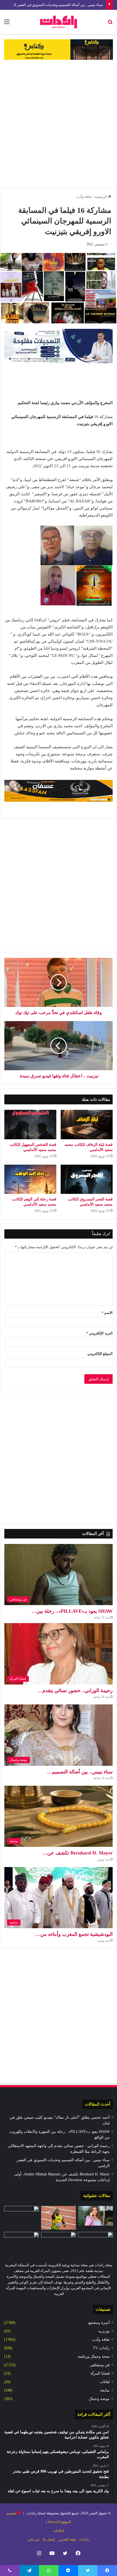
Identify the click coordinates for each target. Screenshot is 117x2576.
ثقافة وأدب (84, 197)
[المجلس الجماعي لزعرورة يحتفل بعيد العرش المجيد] (21, 2242)
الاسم (107, 1313)
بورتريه (104, 2331)
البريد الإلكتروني (99, 1333)
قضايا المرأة (100, 2373)
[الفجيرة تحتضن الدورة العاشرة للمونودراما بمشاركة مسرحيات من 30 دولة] (21, 2216)
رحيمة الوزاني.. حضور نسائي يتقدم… (75, 1690)
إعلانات (59, 2531)
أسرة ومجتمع (99, 2323)
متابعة (105, 2390)
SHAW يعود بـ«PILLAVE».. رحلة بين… (72, 1611)
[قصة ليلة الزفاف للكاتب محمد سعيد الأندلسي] (87, 1125)
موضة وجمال (99, 2399)
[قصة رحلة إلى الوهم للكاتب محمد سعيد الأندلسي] (30, 1179)
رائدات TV (101, 2348)
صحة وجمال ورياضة (94, 2356)
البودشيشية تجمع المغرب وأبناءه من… (74, 1934)
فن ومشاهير (100, 2365)
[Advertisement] (59, 124)
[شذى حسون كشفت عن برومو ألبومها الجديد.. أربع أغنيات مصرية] (96, 2216)
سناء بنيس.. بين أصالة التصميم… (80, 1772)
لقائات (105, 2382)
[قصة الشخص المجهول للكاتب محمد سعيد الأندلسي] (30, 1125)
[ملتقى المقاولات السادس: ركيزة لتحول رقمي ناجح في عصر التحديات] (59, 2242)
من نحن (34, 2539)
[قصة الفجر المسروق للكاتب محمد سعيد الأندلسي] (87, 1179)
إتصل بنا (49, 2539)
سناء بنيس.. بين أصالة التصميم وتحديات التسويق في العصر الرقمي (54, 5)
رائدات (84, 2539)
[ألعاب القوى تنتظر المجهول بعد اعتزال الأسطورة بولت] (59, 2218)
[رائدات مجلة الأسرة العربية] (59, 22)
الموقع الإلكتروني (100, 1354)
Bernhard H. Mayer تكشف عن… (78, 1853)
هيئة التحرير (67, 2539)
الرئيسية (101, 197)
